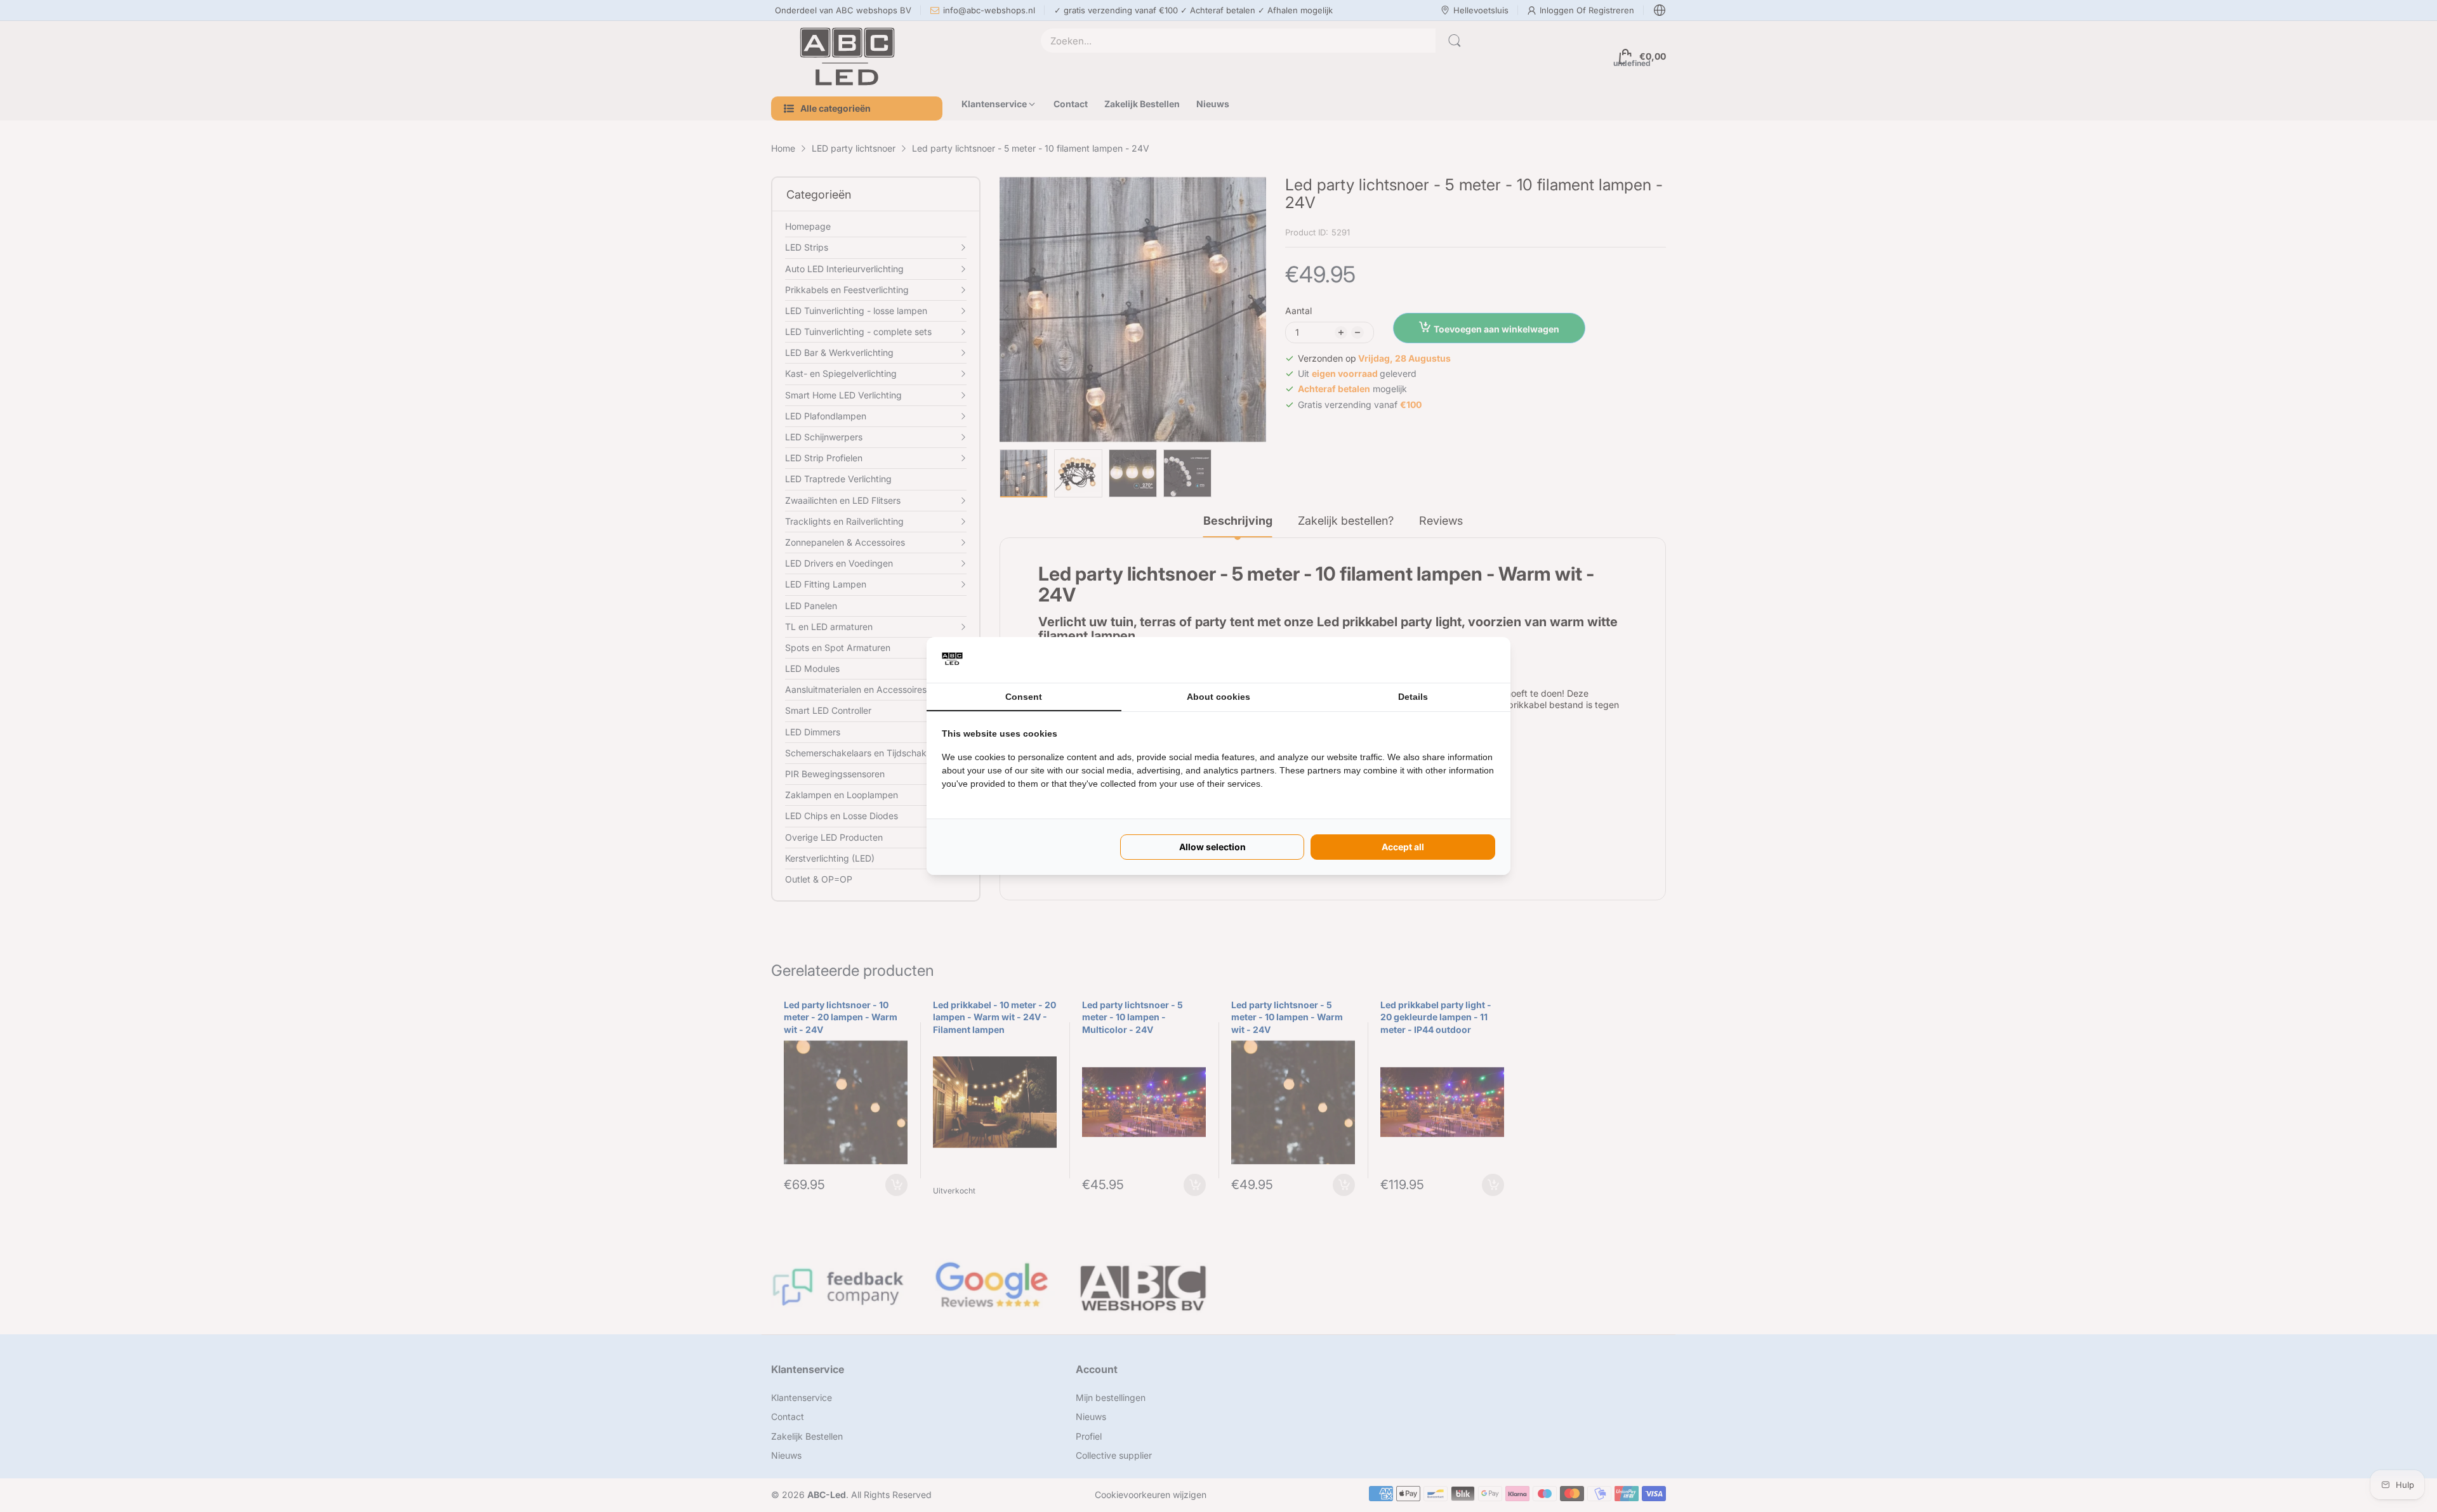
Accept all (1403, 847)
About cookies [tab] (1218, 697)
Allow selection (1212, 847)
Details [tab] (1413, 697)
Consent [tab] (1024, 697)
